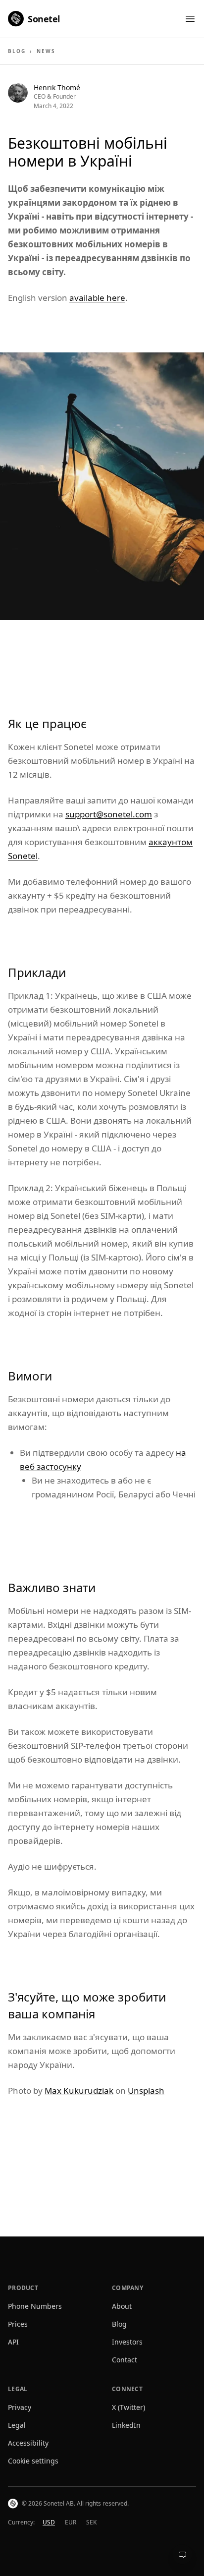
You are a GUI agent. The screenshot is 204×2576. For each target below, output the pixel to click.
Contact (125, 2360)
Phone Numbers (35, 2306)
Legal (17, 2425)
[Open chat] (182, 2554)
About (122, 2306)
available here (97, 298)
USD (49, 2522)
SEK (91, 2522)
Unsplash (146, 2090)
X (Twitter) (128, 2407)
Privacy (20, 2407)
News (46, 51)
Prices (18, 2324)
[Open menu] (190, 19)
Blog (17, 51)
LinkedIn (126, 2425)
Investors (127, 2342)
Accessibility (28, 2443)
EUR (71, 2522)
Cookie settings (33, 2461)
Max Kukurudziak (79, 2090)
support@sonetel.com (109, 814)
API (13, 2342)
